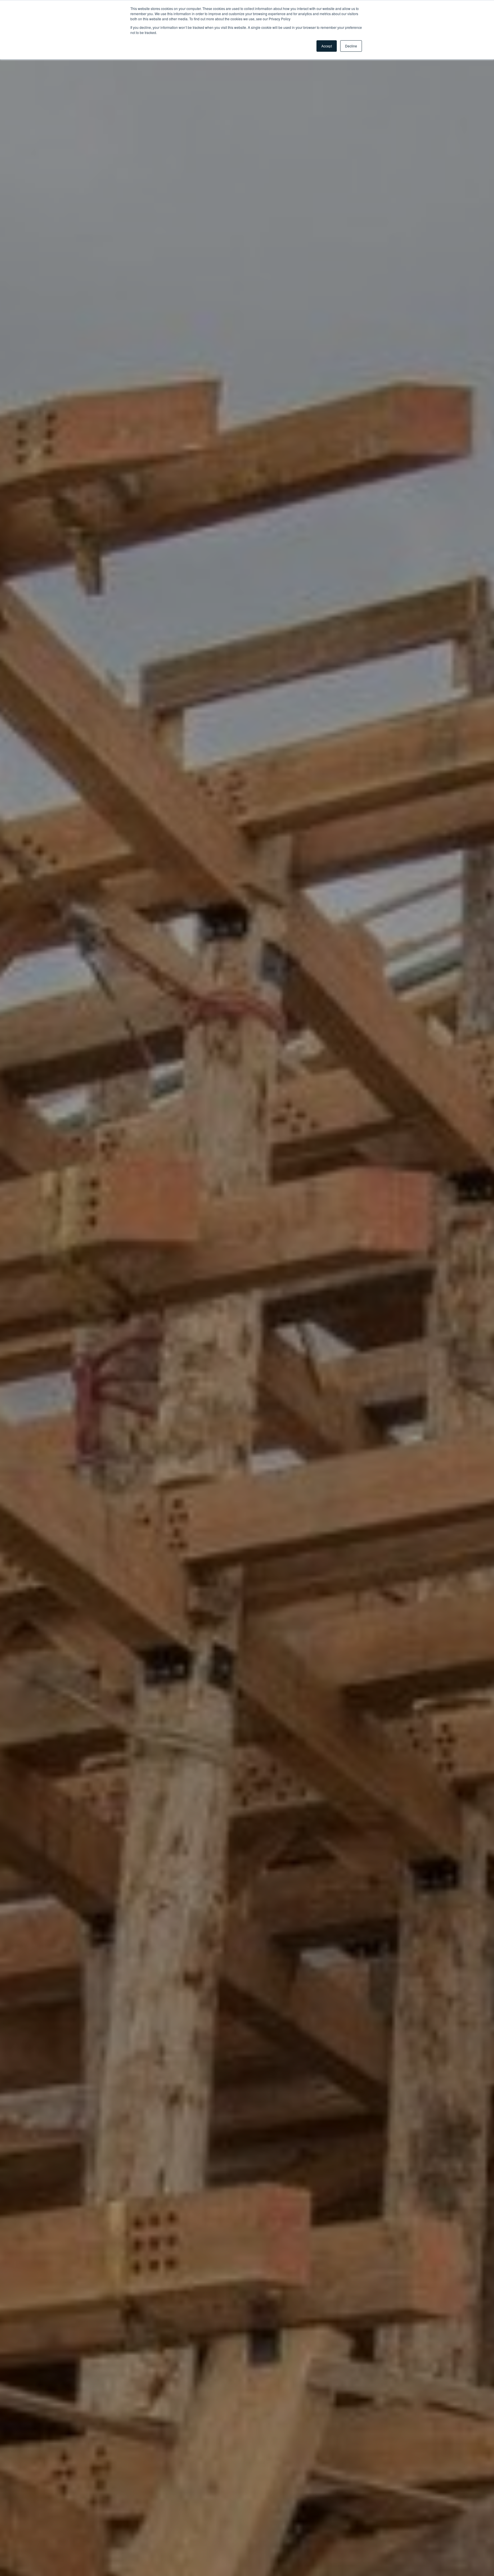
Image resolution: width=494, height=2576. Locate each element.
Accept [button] (327, 46)
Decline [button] (351, 46)
